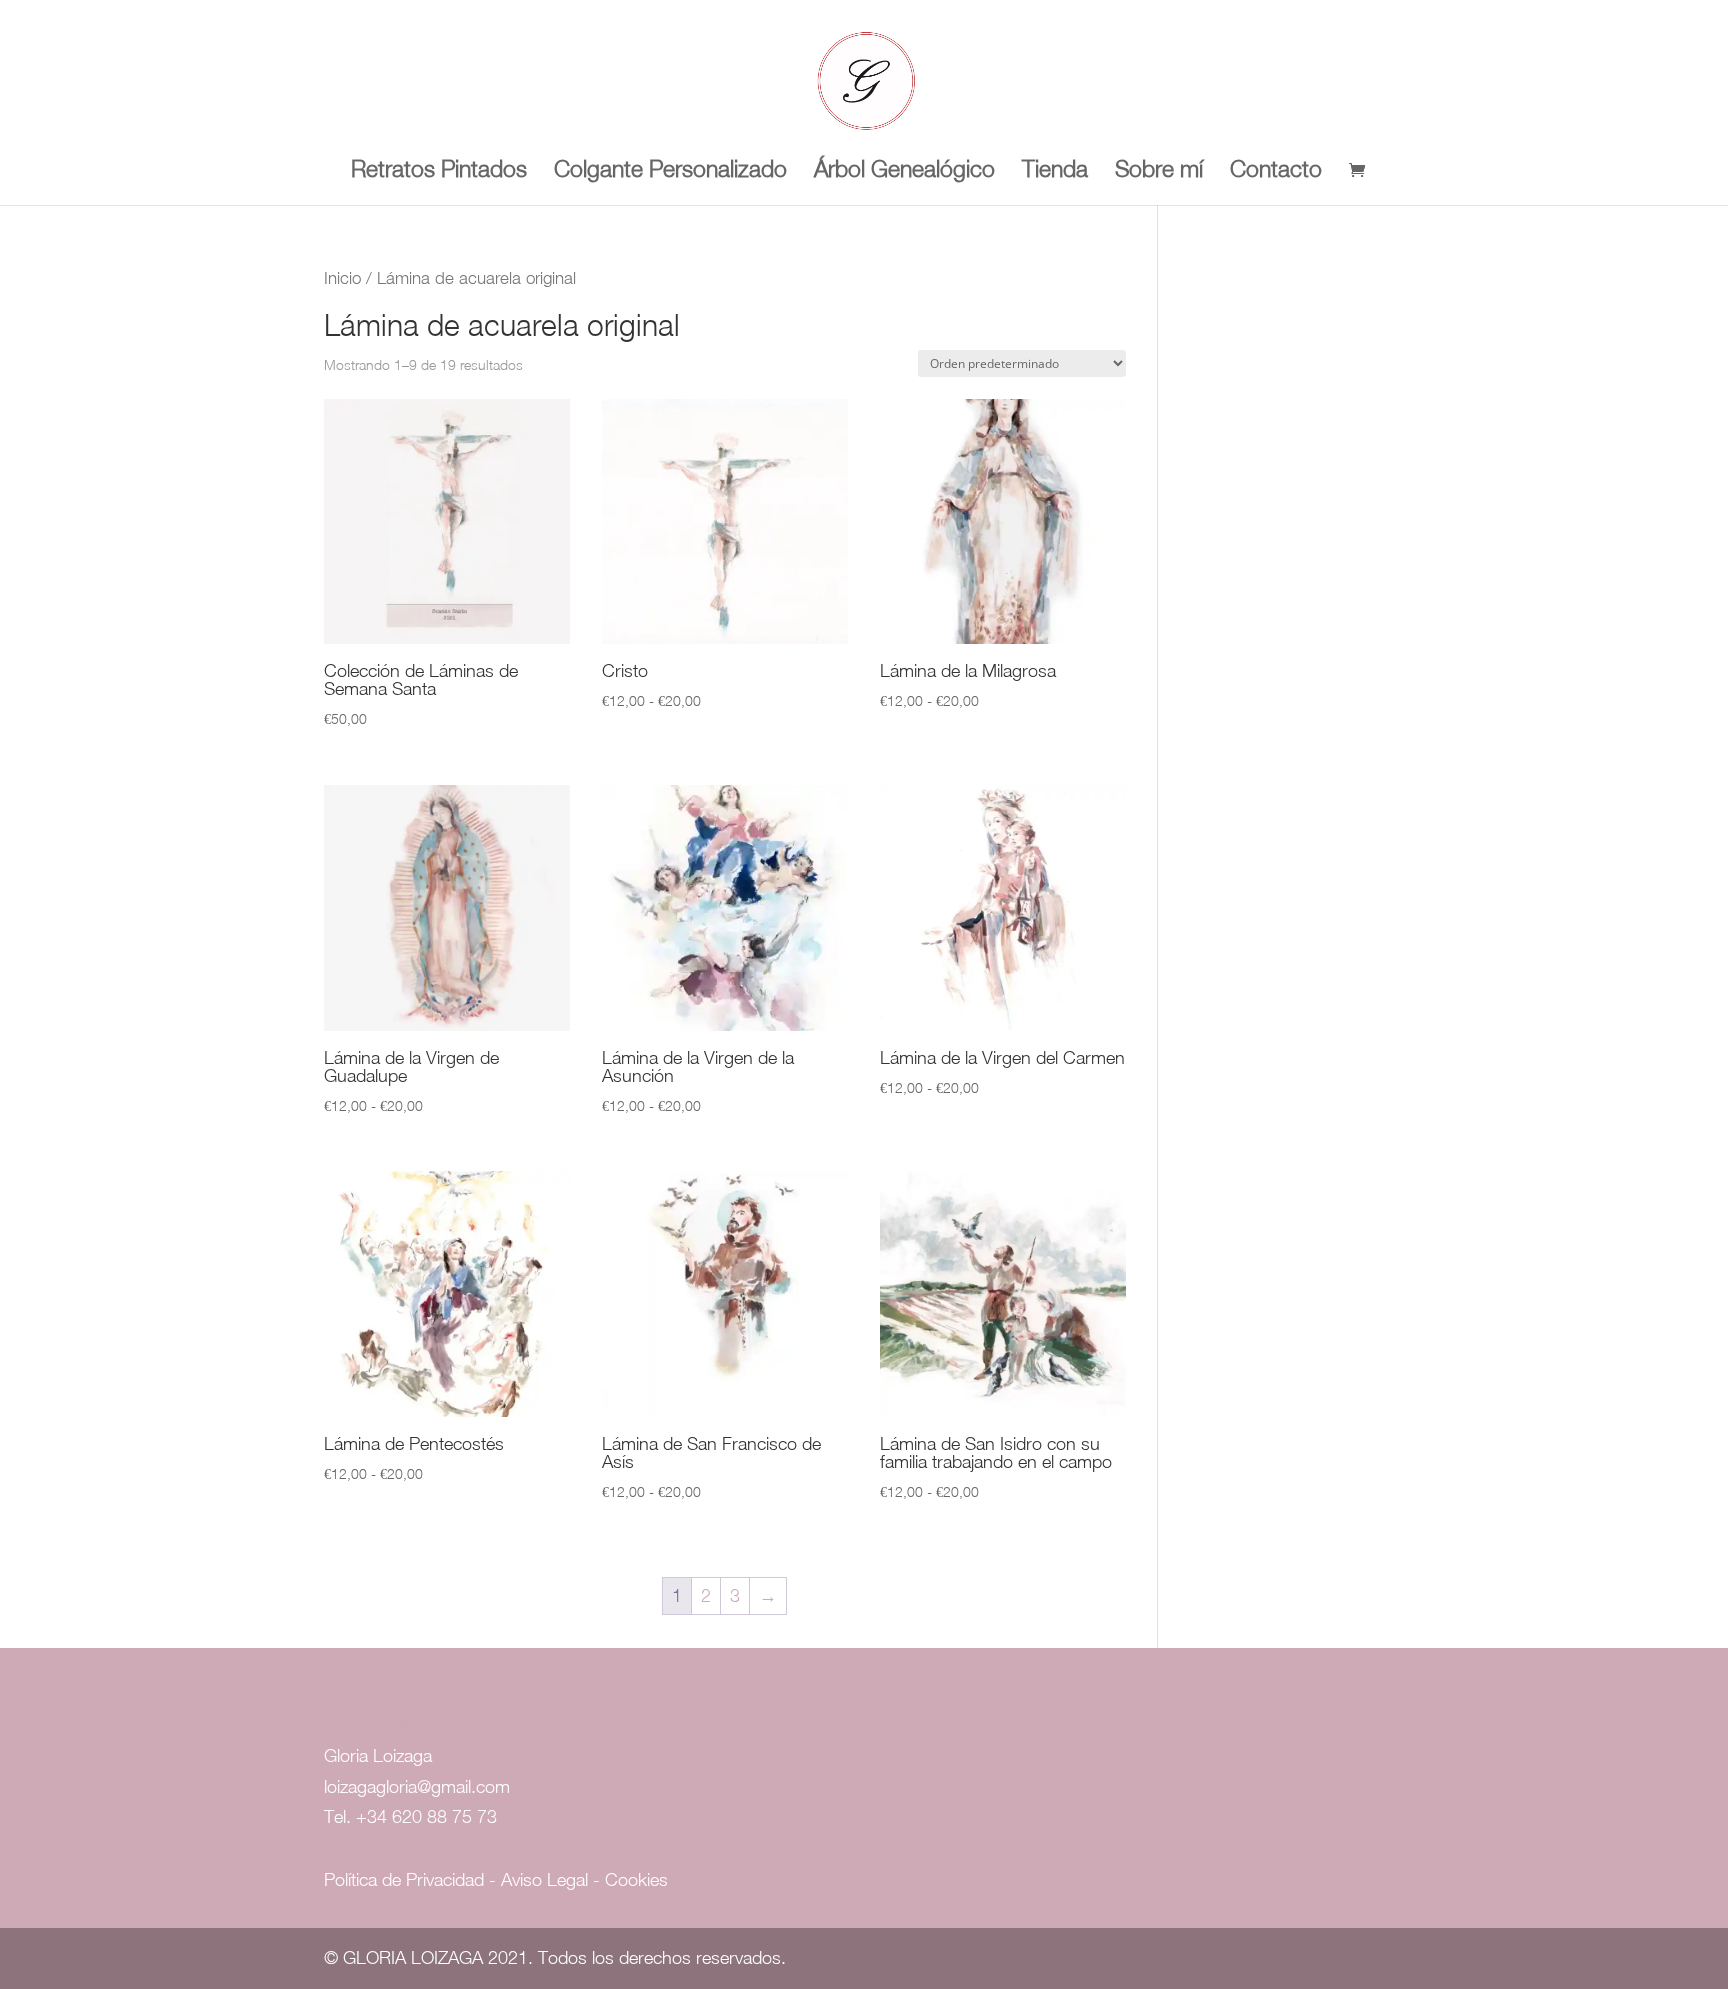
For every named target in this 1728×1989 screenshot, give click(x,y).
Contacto (1276, 172)
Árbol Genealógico (904, 172)
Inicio (342, 277)
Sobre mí (1159, 172)
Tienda (1055, 172)
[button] (1685, 28)
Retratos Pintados (439, 172)
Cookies (636, 1879)
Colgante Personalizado (670, 172)
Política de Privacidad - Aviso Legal (458, 1879)
